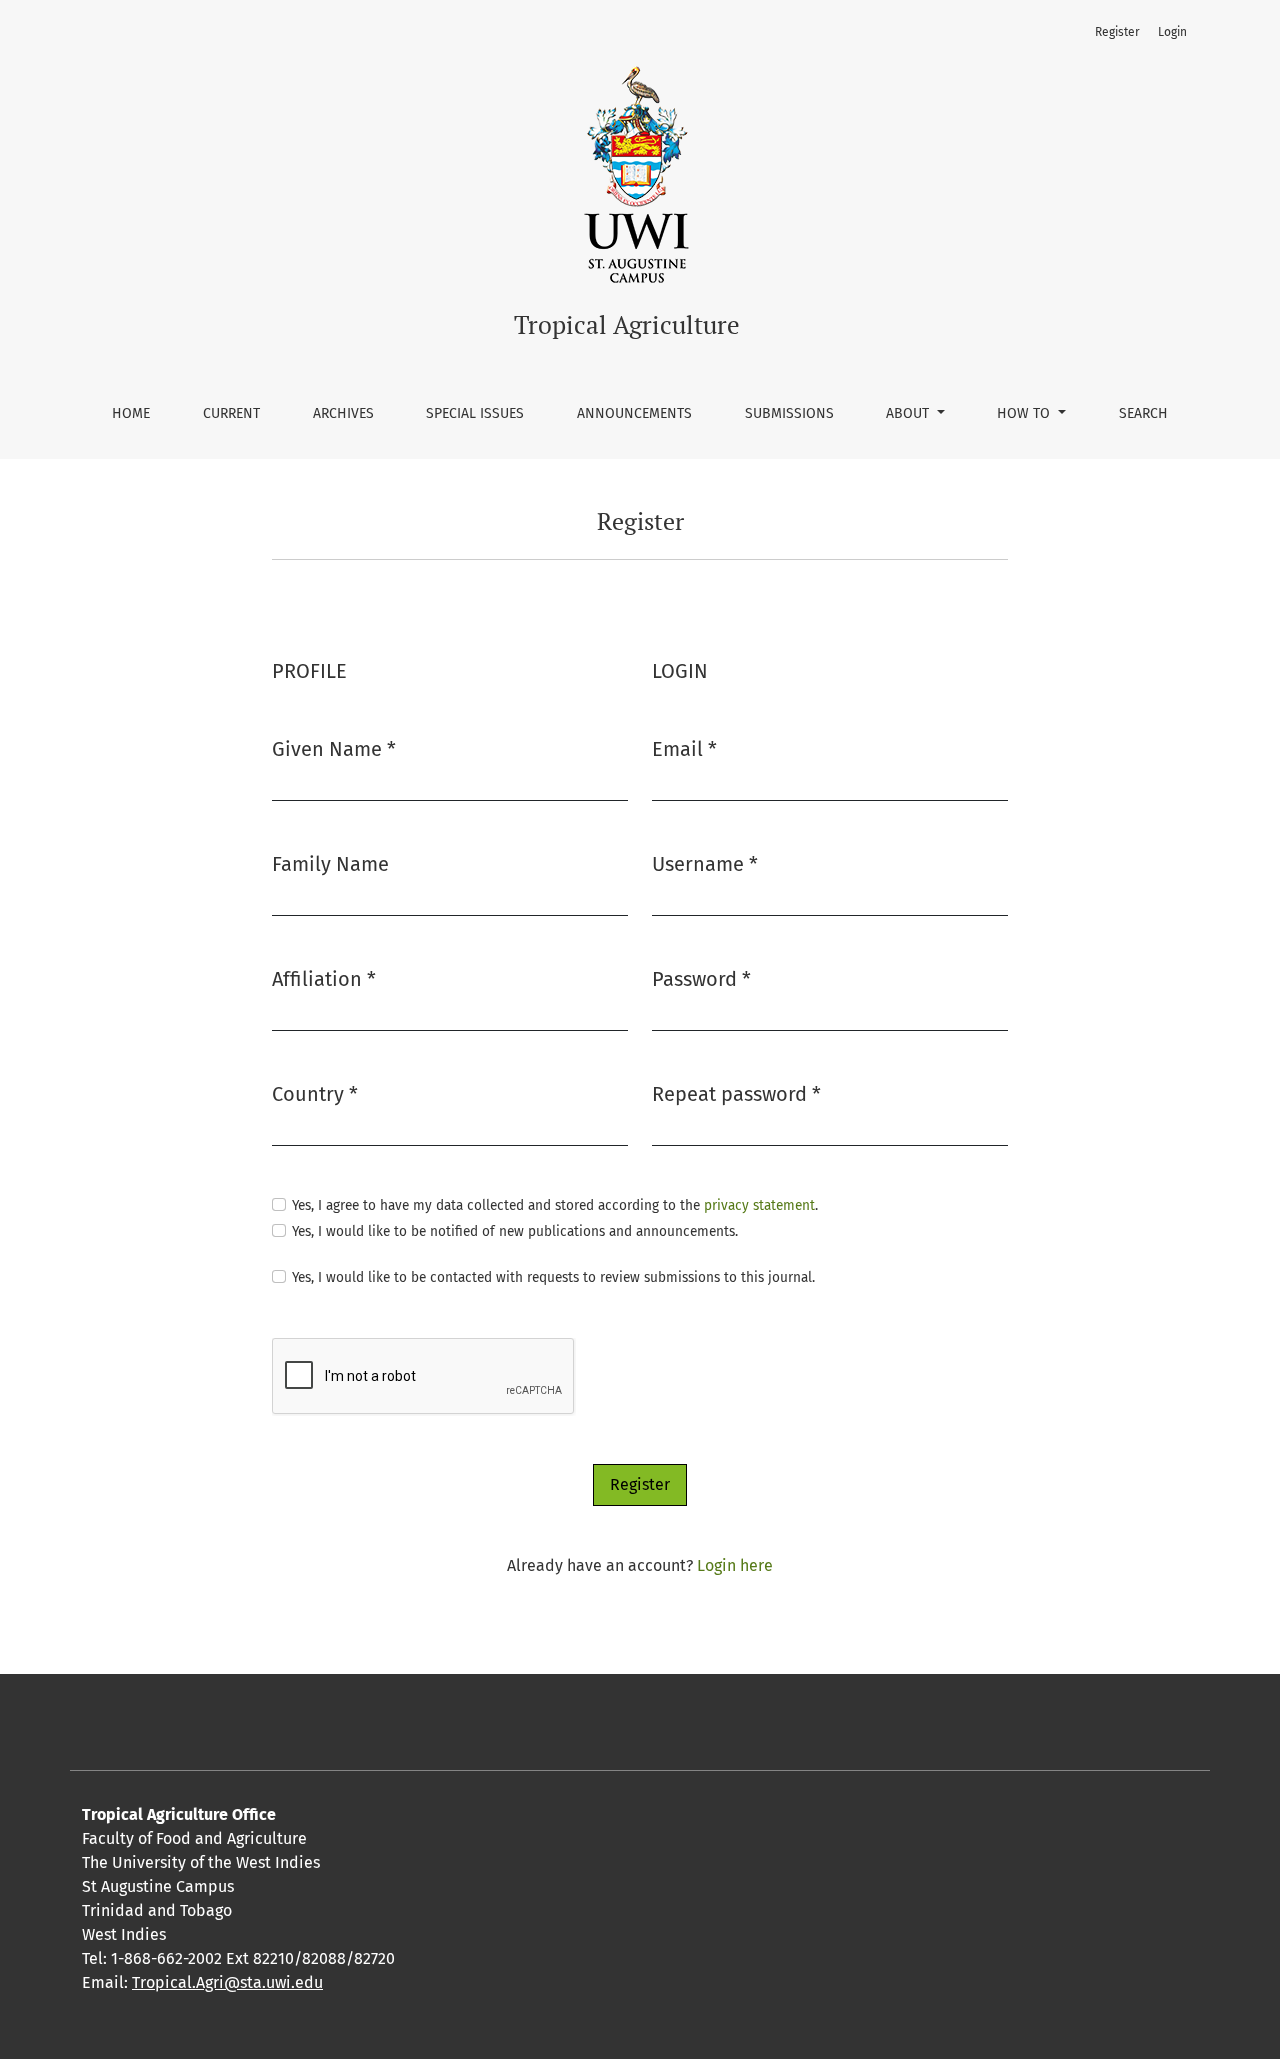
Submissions (789, 413)
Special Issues (475, 413)
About (909, 413)
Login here (735, 1565)
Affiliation (324, 978)
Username (705, 863)
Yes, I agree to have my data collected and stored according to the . (555, 1205)
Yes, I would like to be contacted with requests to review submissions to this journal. (553, 1277)
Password (701, 978)
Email (684, 748)
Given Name (334, 748)
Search (1143, 413)
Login (1172, 32)
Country (315, 1093)
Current (231, 413)
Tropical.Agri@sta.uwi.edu (227, 1982)
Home (131, 413)
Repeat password (736, 1093)
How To (1025, 413)
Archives (343, 413)
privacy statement (759, 1205)
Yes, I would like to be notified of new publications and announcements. (515, 1231)
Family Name (330, 864)
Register (1117, 32)
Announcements (634, 413)
